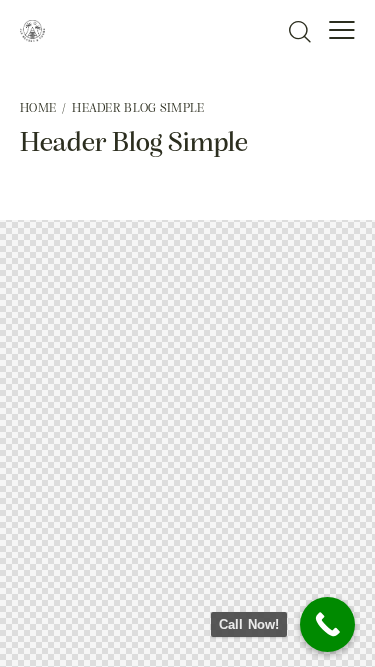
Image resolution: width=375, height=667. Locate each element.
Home (38, 108)
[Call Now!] (327, 624)
